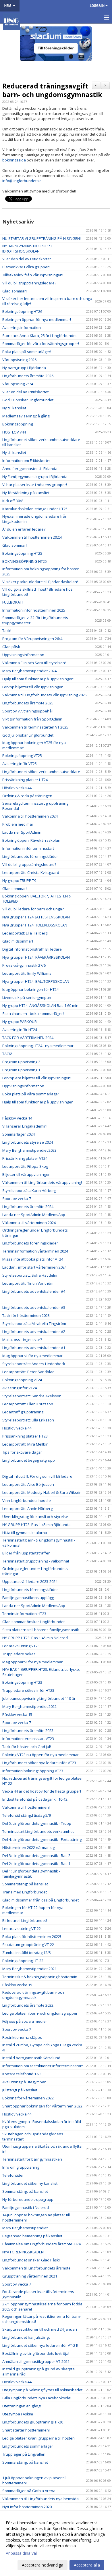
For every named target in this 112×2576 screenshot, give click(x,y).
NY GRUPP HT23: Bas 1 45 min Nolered (35, 1638)
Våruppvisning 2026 (19, 360)
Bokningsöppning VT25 (22, 756)
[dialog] (56, 2544)
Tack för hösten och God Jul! (27, 1747)
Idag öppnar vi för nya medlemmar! (33, 1356)
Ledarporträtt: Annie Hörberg (27, 1508)
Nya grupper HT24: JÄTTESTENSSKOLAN (36, 917)
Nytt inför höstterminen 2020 (27, 2507)
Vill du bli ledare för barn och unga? (33, 909)
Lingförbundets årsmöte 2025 (28, 703)
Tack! (7, 631)
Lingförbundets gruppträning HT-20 (33, 2422)
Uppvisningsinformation (23, 655)
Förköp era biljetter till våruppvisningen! (37, 1078)
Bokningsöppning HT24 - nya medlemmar (38, 1046)
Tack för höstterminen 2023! (26, 1315)
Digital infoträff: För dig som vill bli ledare (37, 1476)
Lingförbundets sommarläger (28, 2446)
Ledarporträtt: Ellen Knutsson (28, 1404)
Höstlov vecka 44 (17, 788)
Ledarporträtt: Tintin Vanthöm (28, 1283)
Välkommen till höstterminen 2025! (32, 537)
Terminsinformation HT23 (24, 1614)
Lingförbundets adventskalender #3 (34, 1307)
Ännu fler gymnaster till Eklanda (30, 469)
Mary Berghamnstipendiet (25, 2228)
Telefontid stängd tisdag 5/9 (27, 1815)
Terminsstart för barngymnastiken (32, 2159)
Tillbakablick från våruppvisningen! (33, 275)
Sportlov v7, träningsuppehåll (28, 711)
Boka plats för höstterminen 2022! (32, 1937)
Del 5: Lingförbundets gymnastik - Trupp (37, 1823)
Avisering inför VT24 (20, 1388)
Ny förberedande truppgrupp (28, 2199)
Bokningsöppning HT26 (22, 311)
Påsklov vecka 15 (17, 1714)
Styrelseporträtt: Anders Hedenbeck (34, 1364)
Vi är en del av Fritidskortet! (26, 392)
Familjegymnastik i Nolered (26, 2207)
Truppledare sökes (19, 1654)
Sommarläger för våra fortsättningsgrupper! (41, 344)
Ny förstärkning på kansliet (26, 493)
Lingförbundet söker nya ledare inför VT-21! (40, 2345)
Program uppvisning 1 (21, 1070)
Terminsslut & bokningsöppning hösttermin (40, 1977)
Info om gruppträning (21, 2167)
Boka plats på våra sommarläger (31, 1094)
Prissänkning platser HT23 (25, 1436)
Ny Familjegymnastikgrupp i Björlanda (35, 477)
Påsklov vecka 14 (17, 1118)
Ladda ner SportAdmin (22, 832)
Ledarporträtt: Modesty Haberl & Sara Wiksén (42, 1492)
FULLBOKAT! (12, 602)
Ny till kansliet (14, 408)
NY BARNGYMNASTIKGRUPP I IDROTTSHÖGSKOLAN (27, 248)
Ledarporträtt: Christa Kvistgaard (31, 872)
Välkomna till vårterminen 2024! (29, 1223)
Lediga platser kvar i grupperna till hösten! (39, 2438)
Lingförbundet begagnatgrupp (29, 1460)
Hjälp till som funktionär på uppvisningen (38, 1102)
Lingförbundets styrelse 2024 (28, 1142)
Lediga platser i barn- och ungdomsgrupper (40, 2013)
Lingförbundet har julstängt (26, 2337)
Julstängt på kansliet (20, 2090)
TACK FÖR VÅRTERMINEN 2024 (28, 1038)
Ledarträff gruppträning (23, 1412)
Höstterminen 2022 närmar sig (28, 1847)
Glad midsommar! (18, 941)
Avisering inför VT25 (20, 764)
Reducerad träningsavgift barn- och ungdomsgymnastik (52, 90)
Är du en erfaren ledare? (24, 529)
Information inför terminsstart (28, 848)
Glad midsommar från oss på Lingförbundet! (41, 1900)
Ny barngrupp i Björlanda (24, 368)
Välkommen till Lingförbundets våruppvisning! (42, 1182)
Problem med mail (18, 824)
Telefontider (13, 2175)
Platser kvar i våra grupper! (26, 267)
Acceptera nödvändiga (43, 2565)
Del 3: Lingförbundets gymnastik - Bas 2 (36, 1856)
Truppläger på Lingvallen (24, 2454)
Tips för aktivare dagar (22, 1452)
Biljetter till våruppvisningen (26, 1174)
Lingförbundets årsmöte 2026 (28, 376)
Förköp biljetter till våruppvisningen (33, 687)
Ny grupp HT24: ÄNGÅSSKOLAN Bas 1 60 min (40, 1005)
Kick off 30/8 (13, 501)
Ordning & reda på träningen (27, 796)
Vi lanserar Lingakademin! (25, 1126)
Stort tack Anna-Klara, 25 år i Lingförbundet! (40, 336)
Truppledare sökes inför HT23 (28, 1690)
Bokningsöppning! (18, 424)
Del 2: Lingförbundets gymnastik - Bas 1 (36, 1864)
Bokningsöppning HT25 (22, 553)
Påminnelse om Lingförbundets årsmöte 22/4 (41, 2244)
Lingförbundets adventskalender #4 (34, 1291)
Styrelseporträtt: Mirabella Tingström (34, 1323)
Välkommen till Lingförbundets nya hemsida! (41, 2499)
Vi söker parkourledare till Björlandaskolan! (40, 582)
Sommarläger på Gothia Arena (29, 2491)
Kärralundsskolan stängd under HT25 (35, 509)
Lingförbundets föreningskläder (30, 856)
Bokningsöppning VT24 (22, 1380)
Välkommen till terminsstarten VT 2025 (35, 727)
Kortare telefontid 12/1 (22, 2074)
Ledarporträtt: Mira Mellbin (25, 1444)
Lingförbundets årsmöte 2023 (28, 1731)
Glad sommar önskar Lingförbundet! (34, 1622)
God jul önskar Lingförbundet (28, 400)
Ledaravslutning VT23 (21, 1646)
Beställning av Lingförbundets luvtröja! (36, 2353)
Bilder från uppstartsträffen (26, 1553)
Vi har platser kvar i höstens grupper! (35, 485)
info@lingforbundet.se (22, 181)
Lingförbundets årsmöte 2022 (28, 2005)
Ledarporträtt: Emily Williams (27, 973)
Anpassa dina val (21, 2553)
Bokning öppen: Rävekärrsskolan (31, 840)
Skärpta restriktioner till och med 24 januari (40, 2329)
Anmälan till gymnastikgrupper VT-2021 (36, 2361)
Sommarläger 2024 (19, 1134)
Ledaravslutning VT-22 (22, 1928)
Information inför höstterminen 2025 (34, 610)
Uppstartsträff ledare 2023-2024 (30, 1581)
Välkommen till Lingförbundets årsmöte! (37, 2268)
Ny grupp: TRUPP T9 (19, 880)
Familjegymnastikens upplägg (28, 1598)
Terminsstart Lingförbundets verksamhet (38, 1831)
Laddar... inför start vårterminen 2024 (34, 1267)
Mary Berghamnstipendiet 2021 (29, 1969)
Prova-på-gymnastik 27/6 (24, 965)
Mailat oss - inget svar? (22, 1340)
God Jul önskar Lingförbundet (28, 735)
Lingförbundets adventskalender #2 (34, 1332)
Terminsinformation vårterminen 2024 (35, 1251)
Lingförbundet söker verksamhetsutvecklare (41, 772)
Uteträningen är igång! (22, 2406)
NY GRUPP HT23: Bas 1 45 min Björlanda (36, 1525)
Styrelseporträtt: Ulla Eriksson (28, 1420)
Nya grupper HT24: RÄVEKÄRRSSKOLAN (36, 957)
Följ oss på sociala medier (25, 2021)
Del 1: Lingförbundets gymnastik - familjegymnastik (31, 1874)
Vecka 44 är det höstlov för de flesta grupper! (42, 1791)
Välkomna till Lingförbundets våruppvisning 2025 (45, 695)
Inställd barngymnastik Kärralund (31, 2058)
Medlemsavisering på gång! (26, 416)
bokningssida (14, 160)
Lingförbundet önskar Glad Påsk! (31, 2260)
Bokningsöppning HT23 (22, 1682)
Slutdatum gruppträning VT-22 (28, 1945)
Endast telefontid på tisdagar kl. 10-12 (35, 1799)
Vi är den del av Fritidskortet (27, 259)
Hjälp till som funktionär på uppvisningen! (38, 679)
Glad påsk (11, 647)
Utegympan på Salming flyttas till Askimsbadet (42, 2390)
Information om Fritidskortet (26, 461)
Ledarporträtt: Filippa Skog (25, 1166)
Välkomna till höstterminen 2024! (30, 816)
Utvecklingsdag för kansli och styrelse (35, 1517)
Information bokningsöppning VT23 (33, 1771)
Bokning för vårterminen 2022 (28, 2098)
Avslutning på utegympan (24, 2082)
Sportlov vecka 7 (17, 1199)
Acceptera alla (87, 2565)
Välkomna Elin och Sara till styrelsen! (34, 663)
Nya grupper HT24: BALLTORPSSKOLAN (36, 981)
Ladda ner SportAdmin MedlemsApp (34, 1215)
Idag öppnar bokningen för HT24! (31, 989)
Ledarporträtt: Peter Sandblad (28, 1372)
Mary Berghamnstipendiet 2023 (29, 1150)
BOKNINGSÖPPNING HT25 (25, 561)
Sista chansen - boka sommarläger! (33, 1014)
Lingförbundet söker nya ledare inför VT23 (39, 1763)
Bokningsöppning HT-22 (23, 1961)
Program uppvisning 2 (21, 1062)
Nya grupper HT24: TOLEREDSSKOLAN (35, 925)
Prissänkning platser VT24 (25, 1158)
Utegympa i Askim (18, 2414)
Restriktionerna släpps (22, 2037)
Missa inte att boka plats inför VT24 (33, 1259)
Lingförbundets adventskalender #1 (34, 1348)
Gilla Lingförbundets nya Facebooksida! (37, 2398)
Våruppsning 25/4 (18, 384)
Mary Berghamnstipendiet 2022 (29, 1706)
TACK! (7, 1054)
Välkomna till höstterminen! (26, 1807)
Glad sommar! (15, 291)
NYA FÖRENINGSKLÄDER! (23, 2252)
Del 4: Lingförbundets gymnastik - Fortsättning (42, 1839)
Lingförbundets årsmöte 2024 (28, 1207)
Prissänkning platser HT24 (25, 780)
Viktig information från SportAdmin (32, 719)
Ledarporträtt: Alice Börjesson (28, 1484)
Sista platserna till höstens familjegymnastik (41, 1630)
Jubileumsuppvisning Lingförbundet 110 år (39, 1698)
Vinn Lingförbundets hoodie (27, 1500)
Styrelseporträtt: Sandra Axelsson (32, 1396)
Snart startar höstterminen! (26, 2430)
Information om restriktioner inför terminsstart (43, 2066)
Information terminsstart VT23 (28, 1739)
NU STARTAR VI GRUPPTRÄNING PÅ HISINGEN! (41, 238)
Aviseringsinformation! (22, 327)
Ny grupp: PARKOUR (20, 1022)
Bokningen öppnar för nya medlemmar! (37, 319)
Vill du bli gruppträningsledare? (29, 283)
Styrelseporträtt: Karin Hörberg (29, 1190)
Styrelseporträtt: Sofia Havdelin (30, 1275)
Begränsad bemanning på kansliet (32, 2236)
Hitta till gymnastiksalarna (25, 1533)
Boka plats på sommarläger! (27, 352)
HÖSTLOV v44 (14, 432)
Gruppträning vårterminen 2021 (30, 2276)
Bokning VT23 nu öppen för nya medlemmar (40, 1755)
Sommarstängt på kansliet (25, 1884)
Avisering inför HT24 (20, 1030)
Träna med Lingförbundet (25, 1892)
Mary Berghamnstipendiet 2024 (29, 671)
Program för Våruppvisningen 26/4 (32, 639)
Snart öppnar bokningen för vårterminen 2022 (42, 2106)
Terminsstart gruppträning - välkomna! (36, 1561)
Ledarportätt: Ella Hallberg (25, 933)
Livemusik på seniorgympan (27, 997)
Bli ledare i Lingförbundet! (25, 1920)
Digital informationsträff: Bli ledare (32, 949)
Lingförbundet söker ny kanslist (30, 2183)
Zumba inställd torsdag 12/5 (27, 1953)
